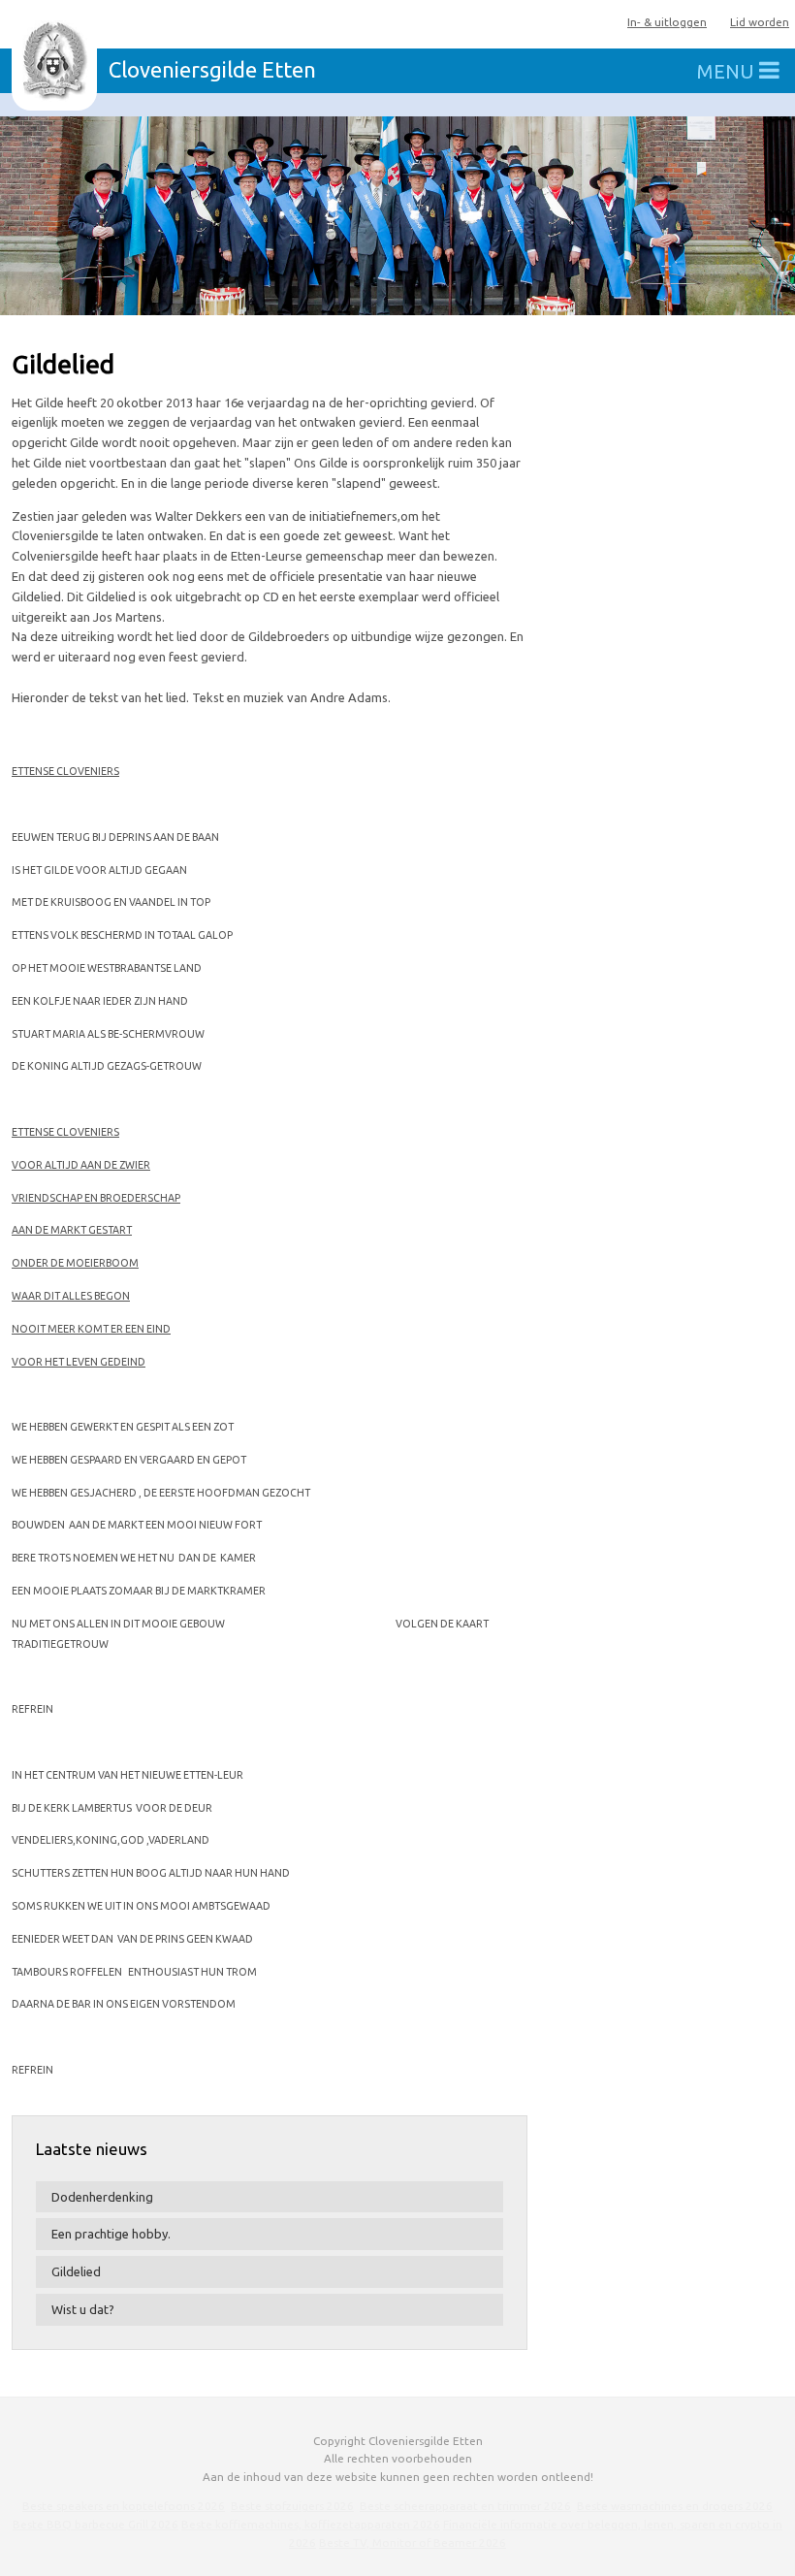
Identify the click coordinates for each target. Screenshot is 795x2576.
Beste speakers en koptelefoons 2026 (124, 2506)
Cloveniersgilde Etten (212, 70)
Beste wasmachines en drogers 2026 (675, 2506)
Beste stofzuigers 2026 (292, 2506)
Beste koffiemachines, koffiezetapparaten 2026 (311, 2524)
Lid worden (760, 22)
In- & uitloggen (667, 22)
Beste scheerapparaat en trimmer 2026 (465, 2506)
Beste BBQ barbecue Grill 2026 (95, 2524)
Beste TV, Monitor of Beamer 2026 (413, 2543)
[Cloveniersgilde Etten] (54, 61)
